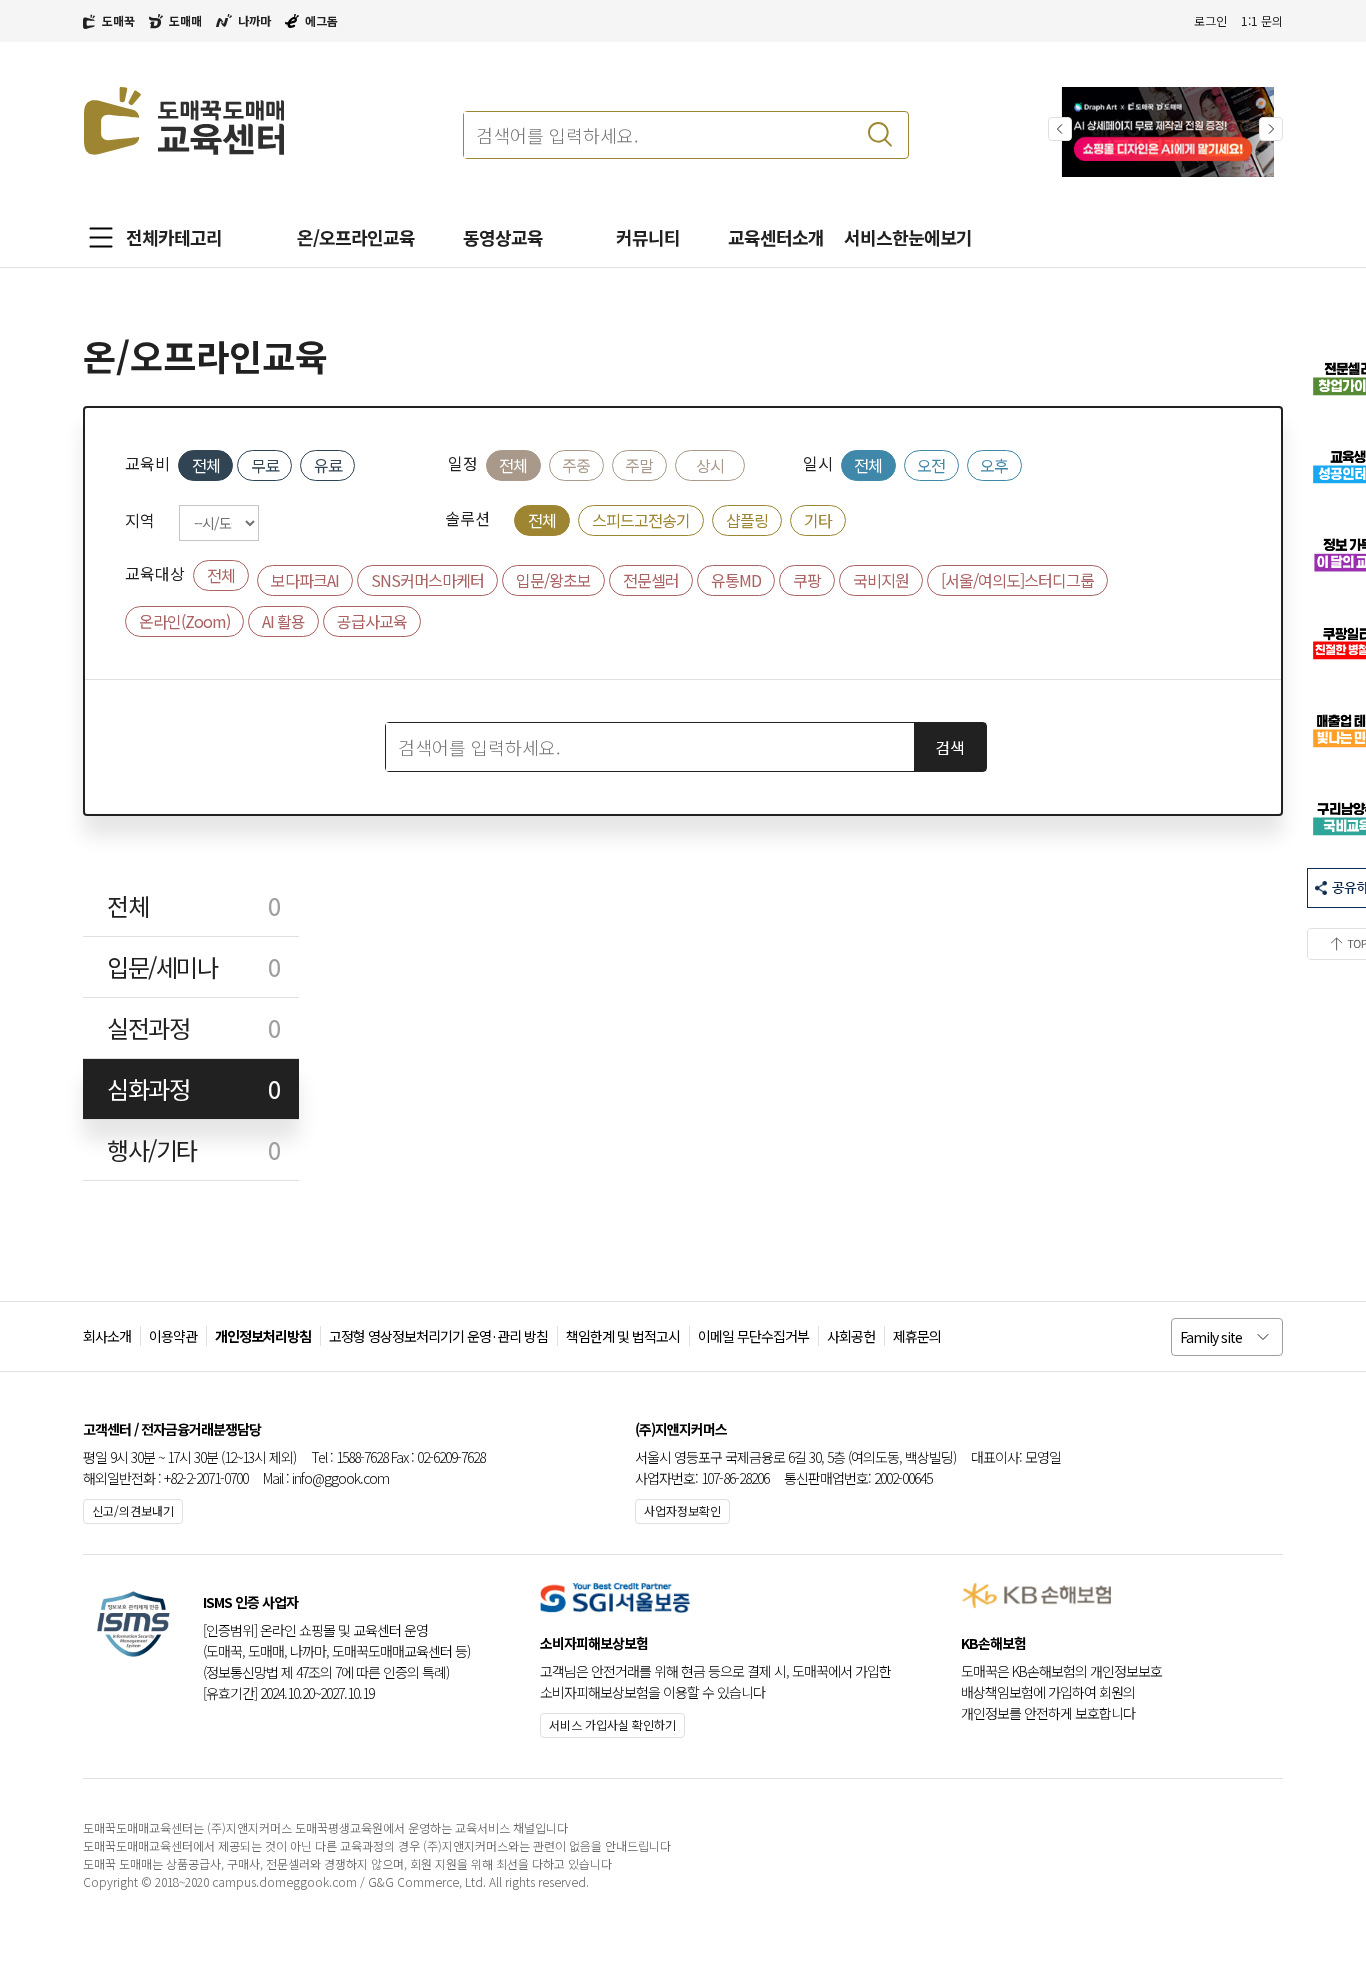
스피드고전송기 (641, 520)
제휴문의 (917, 1336)
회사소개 (107, 1336)
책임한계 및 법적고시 (623, 1336)
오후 (994, 465)
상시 (710, 465)
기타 (818, 520)
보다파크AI (305, 580)
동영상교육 (503, 237)
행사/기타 (193, 1149)
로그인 (1210, 20)
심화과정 (193, 1088)
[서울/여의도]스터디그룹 (1017, 580)
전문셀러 (651, 580)
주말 (639, 465)
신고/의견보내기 (133, 1510)
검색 (950, 747)
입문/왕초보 (553, 580)
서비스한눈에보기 (908, 237)
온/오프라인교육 (356, 237)
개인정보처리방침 (263, 1336)
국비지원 (881, 580)
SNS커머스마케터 (427, 580)
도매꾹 (118, 20)
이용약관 (173, 1336)
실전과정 (193, 1027)
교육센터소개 (776, 237)
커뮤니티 (648, 237)
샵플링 (747, 520)
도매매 (185, 20)
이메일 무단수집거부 (753, 1336)
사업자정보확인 (682, 1510)
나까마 (254, 20)
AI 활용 (283, 621)
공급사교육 (372, 621)
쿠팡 (807, 580)
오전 (931, 465)
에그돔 (321, 20)
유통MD (736, 580)
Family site (1211, 1337)
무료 (265, 465)
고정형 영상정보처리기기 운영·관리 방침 (438, 1336)
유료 (328, 465)
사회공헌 (851, 1336)
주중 (576, 465)
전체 (206, 465)
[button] (1271, 129)
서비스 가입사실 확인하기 (612, 1724)
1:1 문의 (1262, 20)
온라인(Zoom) (184, 621)
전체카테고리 (174, 237)
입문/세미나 (193, 966)
